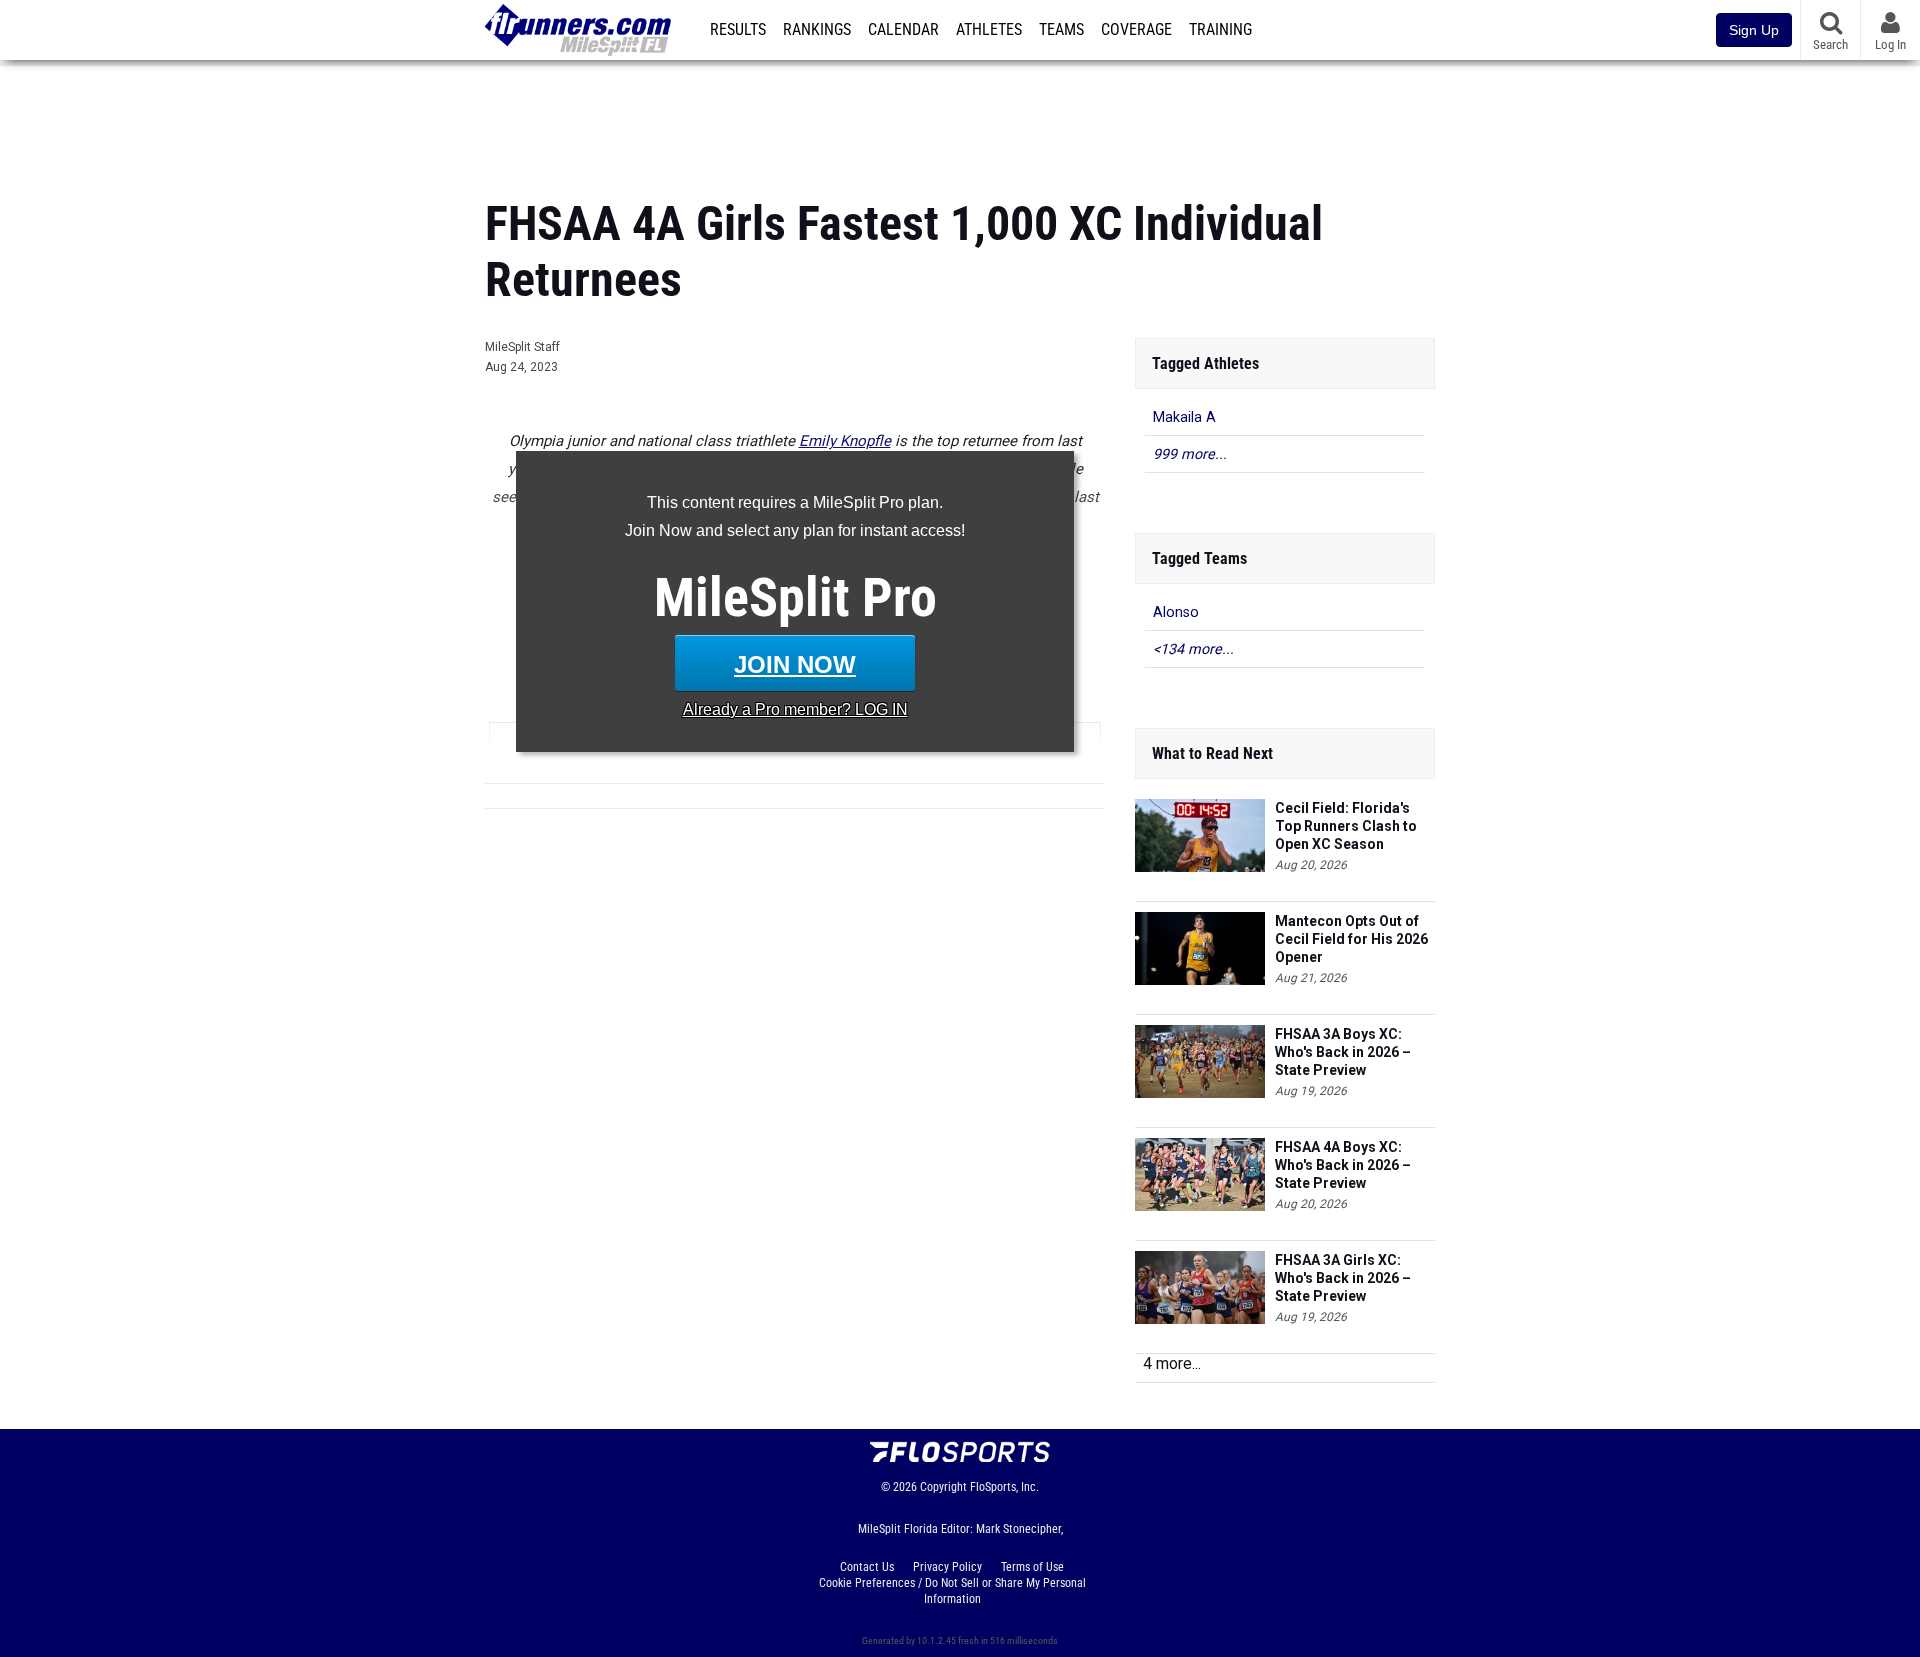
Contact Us (867, 1567)
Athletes (989, 30)
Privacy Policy (947, 1567)
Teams (1061, 30)
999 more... (1190, 454)
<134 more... (1193, 649)
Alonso (1176, 612)
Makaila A (1184, 417)
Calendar (903, 30)
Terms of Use (1032, 1567)
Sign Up (1754, 30)
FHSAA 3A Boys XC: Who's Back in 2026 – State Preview (1343, 1052)
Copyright (943, 1487)
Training (1220, 30)
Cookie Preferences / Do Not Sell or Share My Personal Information (952, 1591)
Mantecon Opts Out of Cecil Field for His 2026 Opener (1351, 939)
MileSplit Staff (522, 347)
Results (738, 30)
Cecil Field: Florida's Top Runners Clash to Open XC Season (1346, 826)
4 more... (1172, 1363)
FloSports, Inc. (1004, 1487)
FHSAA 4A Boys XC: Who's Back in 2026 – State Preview (1343, 1165)
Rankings (817, 30)
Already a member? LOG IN (795, 709)
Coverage (1136, 30)
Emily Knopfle (845, 441)
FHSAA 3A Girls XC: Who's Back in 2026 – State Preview (1343, 1278)
